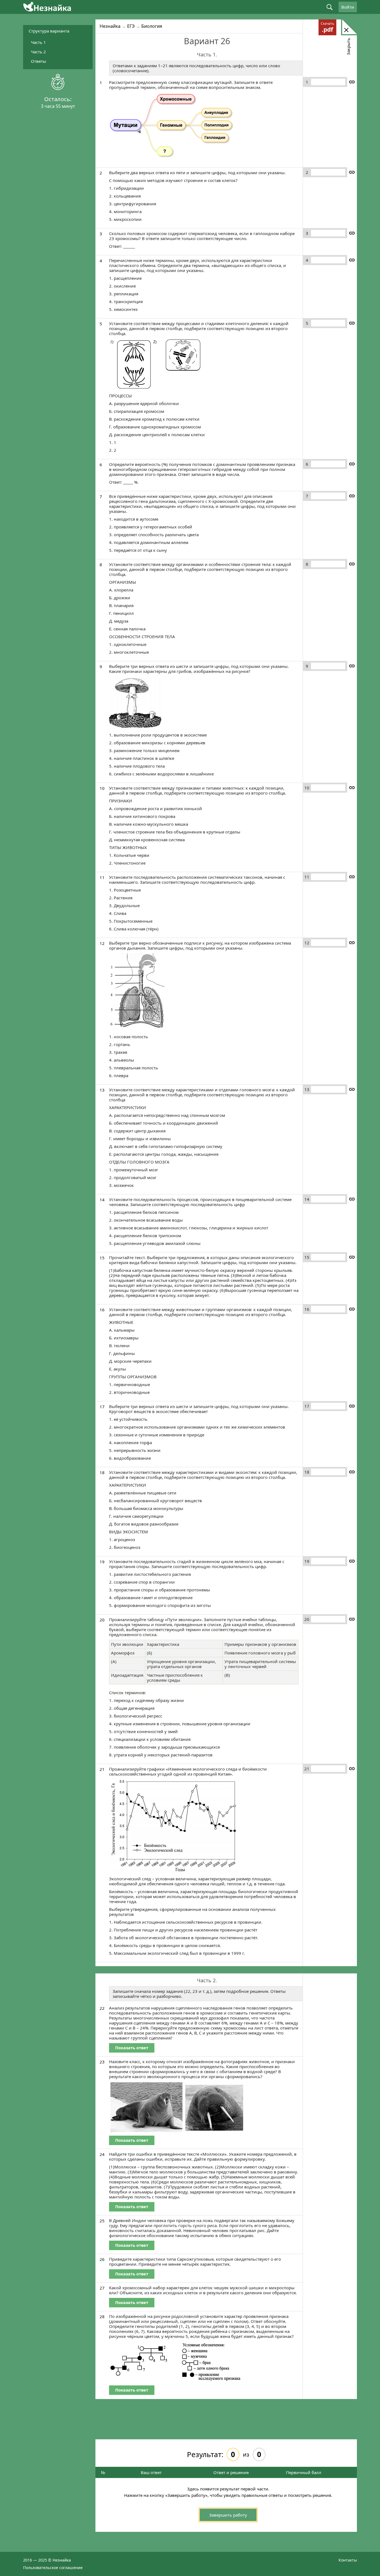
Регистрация (302, 151)
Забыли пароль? (302, 147)
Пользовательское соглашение (53, 2567)
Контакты (348, 2560)
